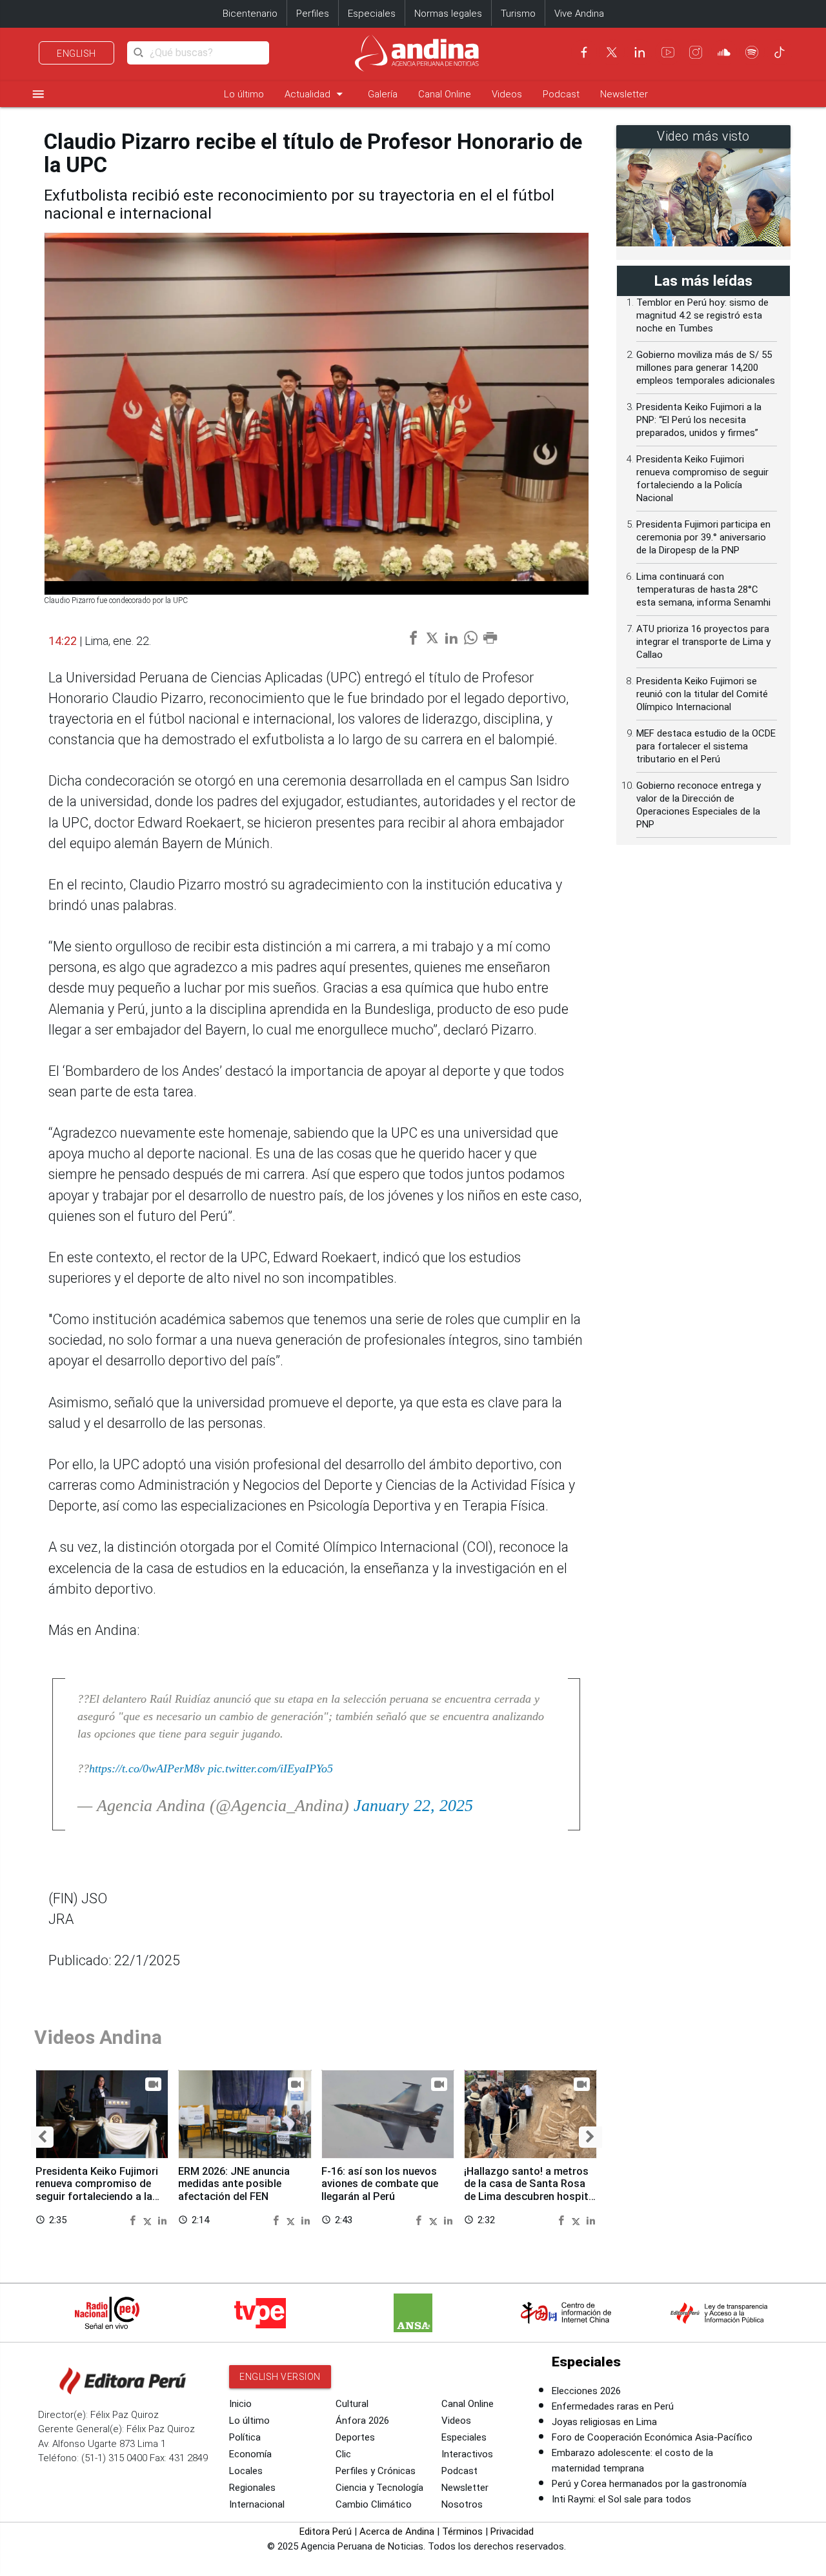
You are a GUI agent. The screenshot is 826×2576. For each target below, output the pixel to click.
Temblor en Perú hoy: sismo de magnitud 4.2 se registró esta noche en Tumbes (702, 315)
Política (245, 2437)
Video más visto (703, 136)
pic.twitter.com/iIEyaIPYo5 (270, 1769)
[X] (612, 52)
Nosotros (462, 2504)
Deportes (355, 2437)
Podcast (561, 94)
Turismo (518, 14)
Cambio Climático (374, 2504)
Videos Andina (98, 2037)
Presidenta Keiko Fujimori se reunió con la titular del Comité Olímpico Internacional (702, 694)
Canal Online (445, 94)
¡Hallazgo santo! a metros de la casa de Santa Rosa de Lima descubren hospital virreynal (530, 2190)
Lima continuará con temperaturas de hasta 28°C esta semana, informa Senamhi (703, 590)
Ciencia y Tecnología (379, 2488)
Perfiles (313, 14)
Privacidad (512, 2531)
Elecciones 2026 (586, 2391)
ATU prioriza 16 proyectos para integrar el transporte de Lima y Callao (703, 642)
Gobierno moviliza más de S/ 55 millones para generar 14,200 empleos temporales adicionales (706, 368)
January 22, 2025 (413, 1806)
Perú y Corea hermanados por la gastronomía (649, 2484)
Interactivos (467, 2454)
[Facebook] (584, 52)
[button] (42, 2137)
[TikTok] (780, 52)
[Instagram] (696, 52)
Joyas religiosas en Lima (604, 2422)
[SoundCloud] (724, 52)
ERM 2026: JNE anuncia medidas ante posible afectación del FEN (234, 2184)
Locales (246, 2471)
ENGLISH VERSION (280, 2377)
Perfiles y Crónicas (376, 2471)
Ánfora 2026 (362, 2421)
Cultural (352, 2404)
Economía (250, 2454)
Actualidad (316, 94)
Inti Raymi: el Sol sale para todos (621, 2499)
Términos (462, 2531)
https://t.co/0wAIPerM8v (147, 1769)
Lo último (244, 94)
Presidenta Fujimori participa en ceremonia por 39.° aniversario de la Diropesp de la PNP (703, 537)
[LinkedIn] (640, 52)
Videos (507, 94)
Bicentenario (250, 14)
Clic (343, 2454)
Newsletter (624, 94)
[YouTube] (668, 52)
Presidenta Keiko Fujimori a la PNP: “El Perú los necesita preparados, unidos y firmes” (699, 420)
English (76, 54)
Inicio (240, 2404)
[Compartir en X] (149, 2220)
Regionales (252, 2488)
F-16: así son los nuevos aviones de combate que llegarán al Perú (380, 2184)
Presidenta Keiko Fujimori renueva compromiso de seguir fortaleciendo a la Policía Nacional (97, 2190)
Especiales (372, 14)
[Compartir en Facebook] (134, 2220)
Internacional (257, 2504)
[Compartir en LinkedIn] (162, 2220)
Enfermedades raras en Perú (613, 2406)
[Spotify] (752, 52)
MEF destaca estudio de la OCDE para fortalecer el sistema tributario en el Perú (706, 746)
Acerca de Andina (397, 2531)
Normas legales (448, 14)
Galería (383, 94)
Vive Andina (579, 14)
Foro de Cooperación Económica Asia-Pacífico (652, 2437)
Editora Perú (326, 2531)
